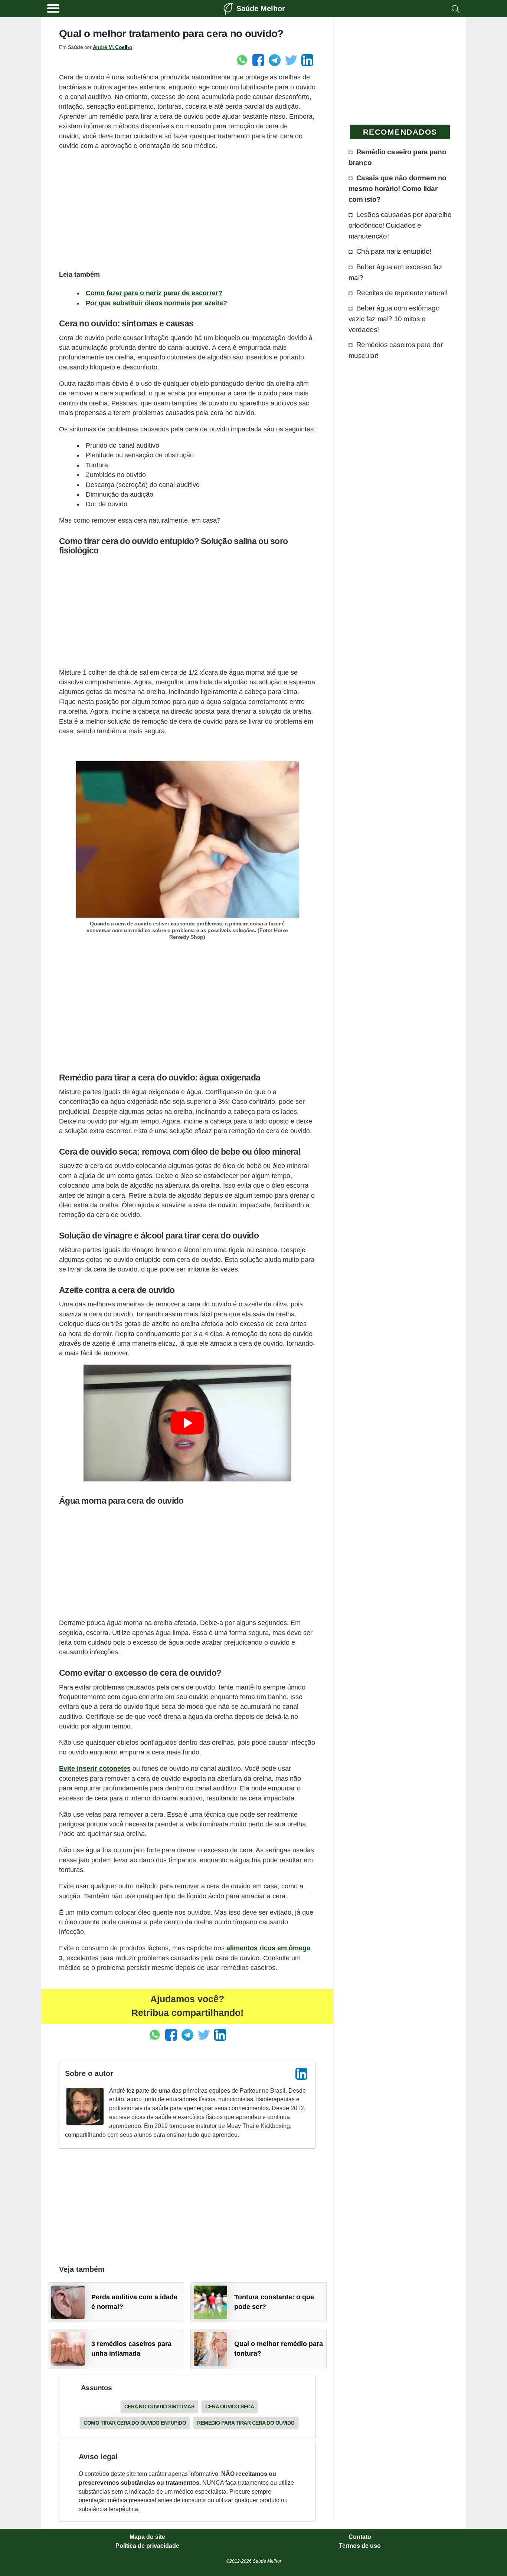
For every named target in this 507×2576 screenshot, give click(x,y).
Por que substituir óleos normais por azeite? (156, 303)
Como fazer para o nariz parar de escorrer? (154, 293)
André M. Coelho (113, 47)
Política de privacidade (147, 2546)
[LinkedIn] (301, 2074)
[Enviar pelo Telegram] (275, 60)
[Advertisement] (187, 209)
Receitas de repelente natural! (402, 293)
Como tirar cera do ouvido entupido (135, 2423)
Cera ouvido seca (230, 2406)
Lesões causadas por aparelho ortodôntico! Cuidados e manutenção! (400, 225)
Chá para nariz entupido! (394, 251)
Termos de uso (360, 2546)
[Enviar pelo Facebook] (258, 60)
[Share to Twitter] (291, 60)
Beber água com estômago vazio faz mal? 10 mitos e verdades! (394, 319)
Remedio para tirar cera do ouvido (246, 2423)
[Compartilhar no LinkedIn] (307, 60)
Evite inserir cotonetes (95, 1769)
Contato (360, 2537)
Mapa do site (147, 2537)
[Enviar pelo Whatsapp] (242, 60)
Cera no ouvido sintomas (159, 2406)
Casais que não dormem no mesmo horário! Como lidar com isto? (398, 188)
